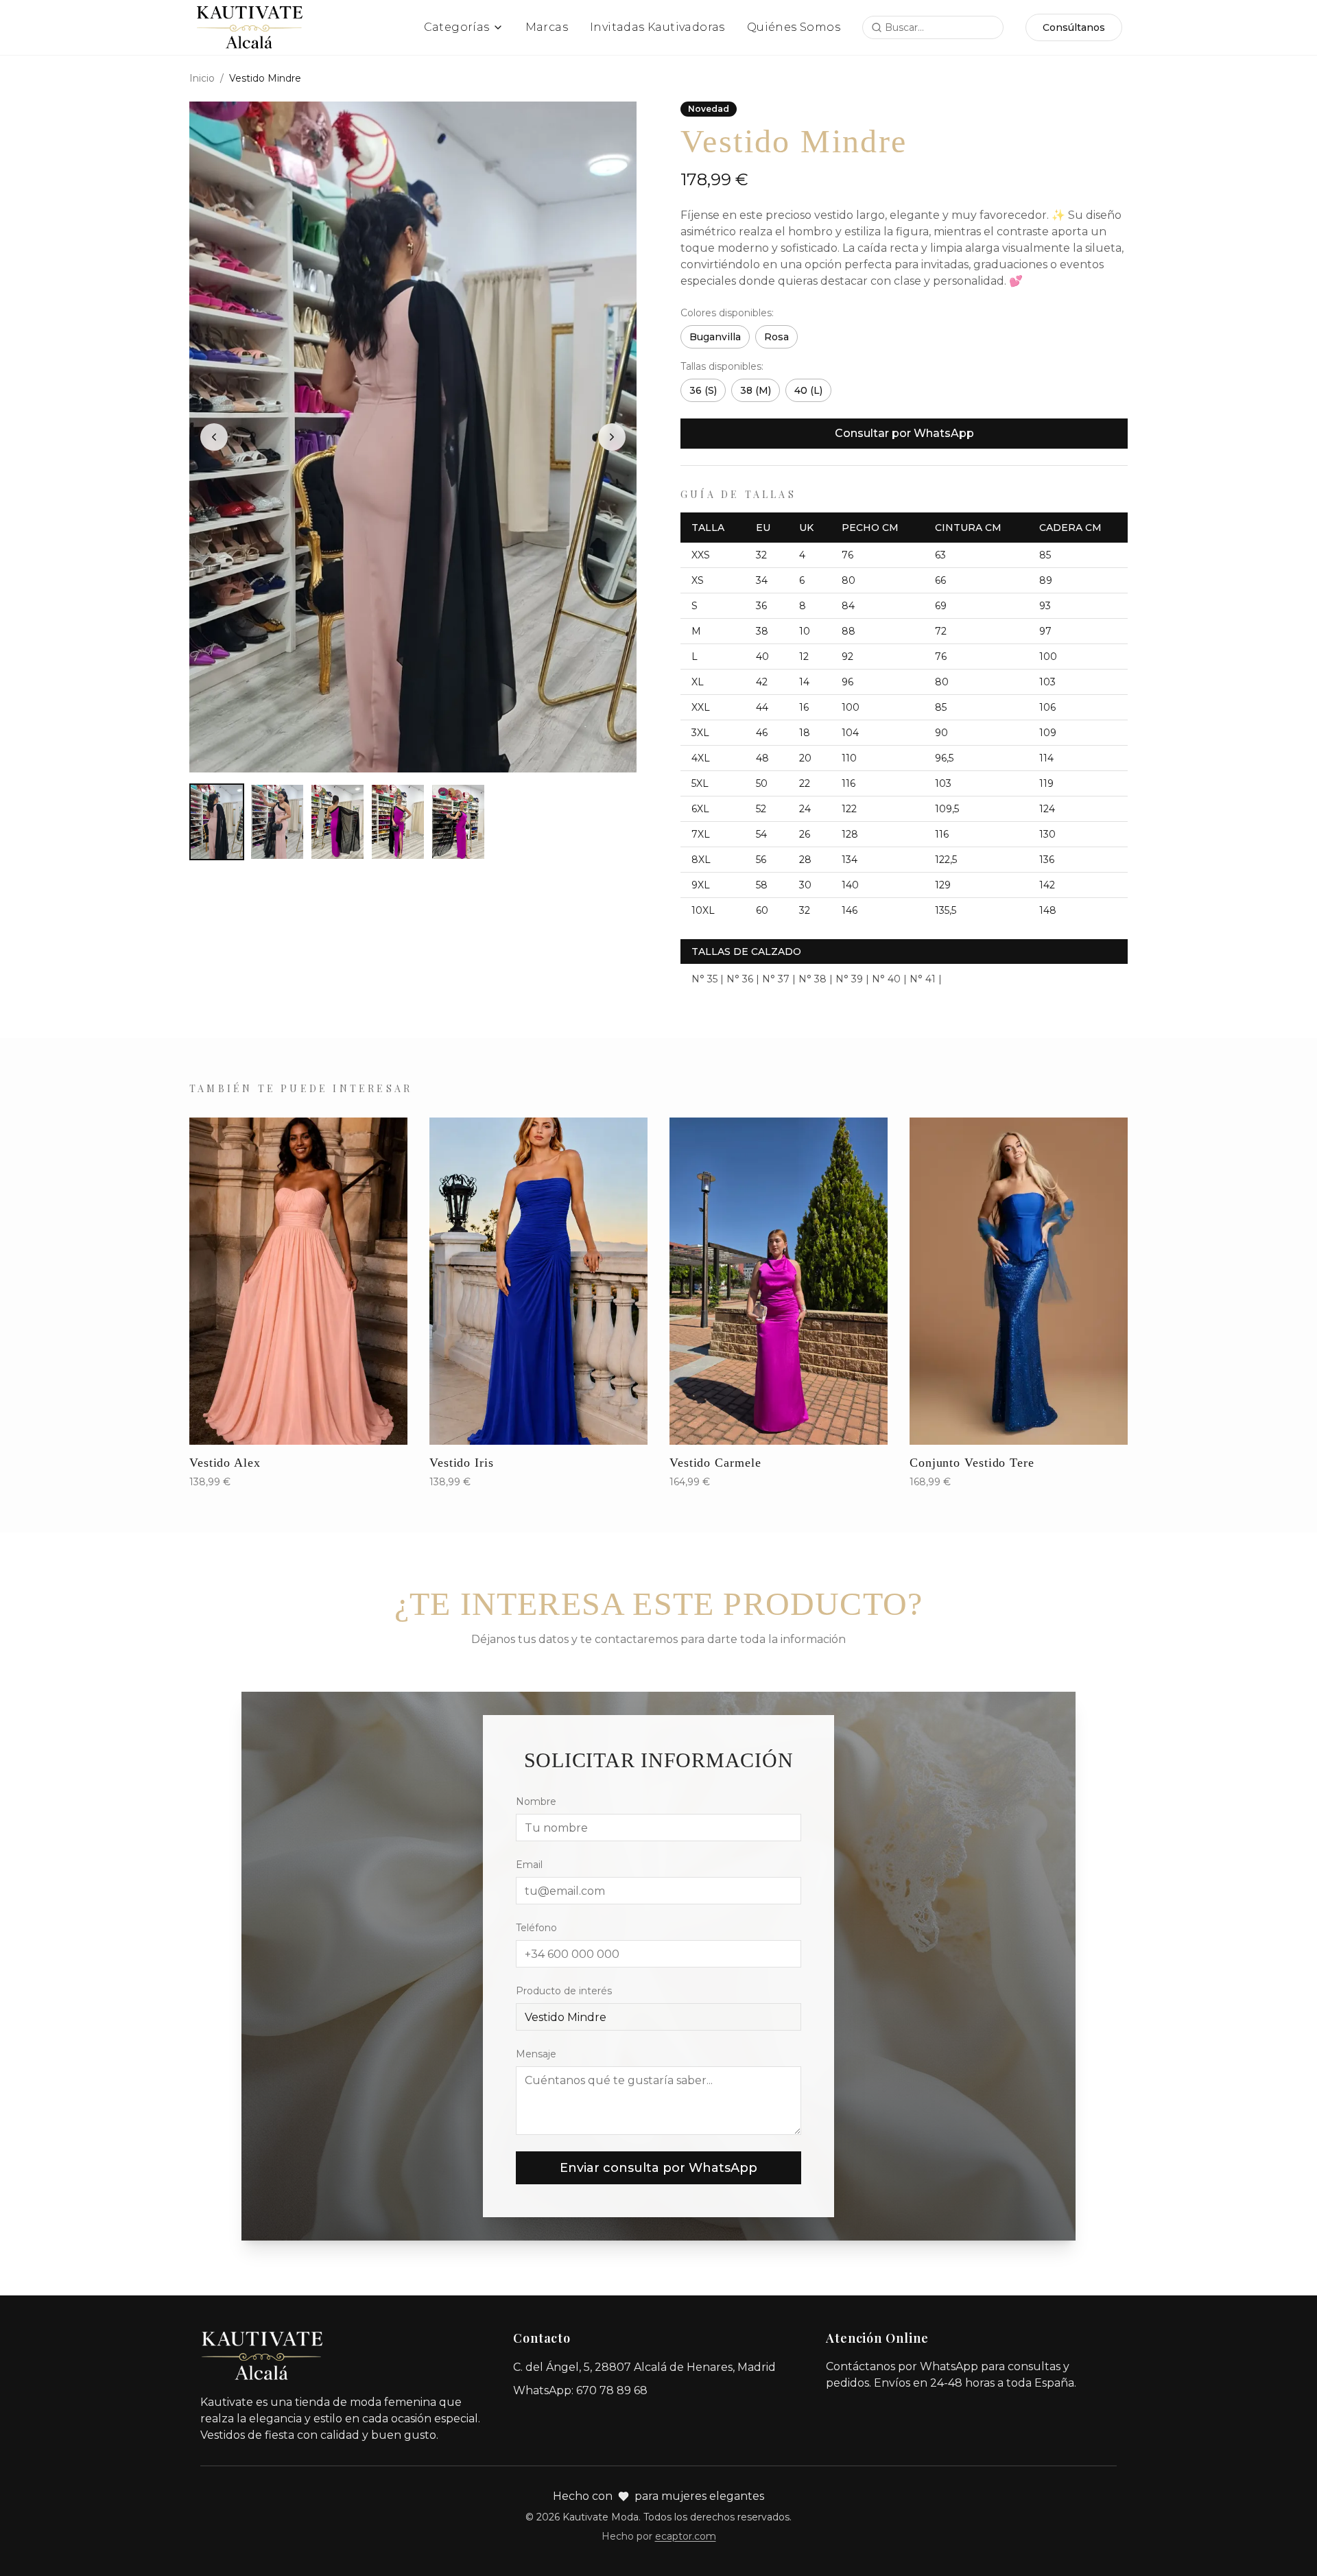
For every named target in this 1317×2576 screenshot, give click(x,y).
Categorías (457, 27)
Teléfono (536, 1928)
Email (529, 1865)
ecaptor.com (686, 2536)
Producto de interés (564, 1991)
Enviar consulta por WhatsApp (658, 2168)
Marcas (547, 27)
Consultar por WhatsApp (904, 433)
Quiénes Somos (794, 27)
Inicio (202, 78)
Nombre (536, 1801)
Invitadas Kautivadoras (657, 27)
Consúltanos (1074, 27)
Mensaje (536, 2054)
